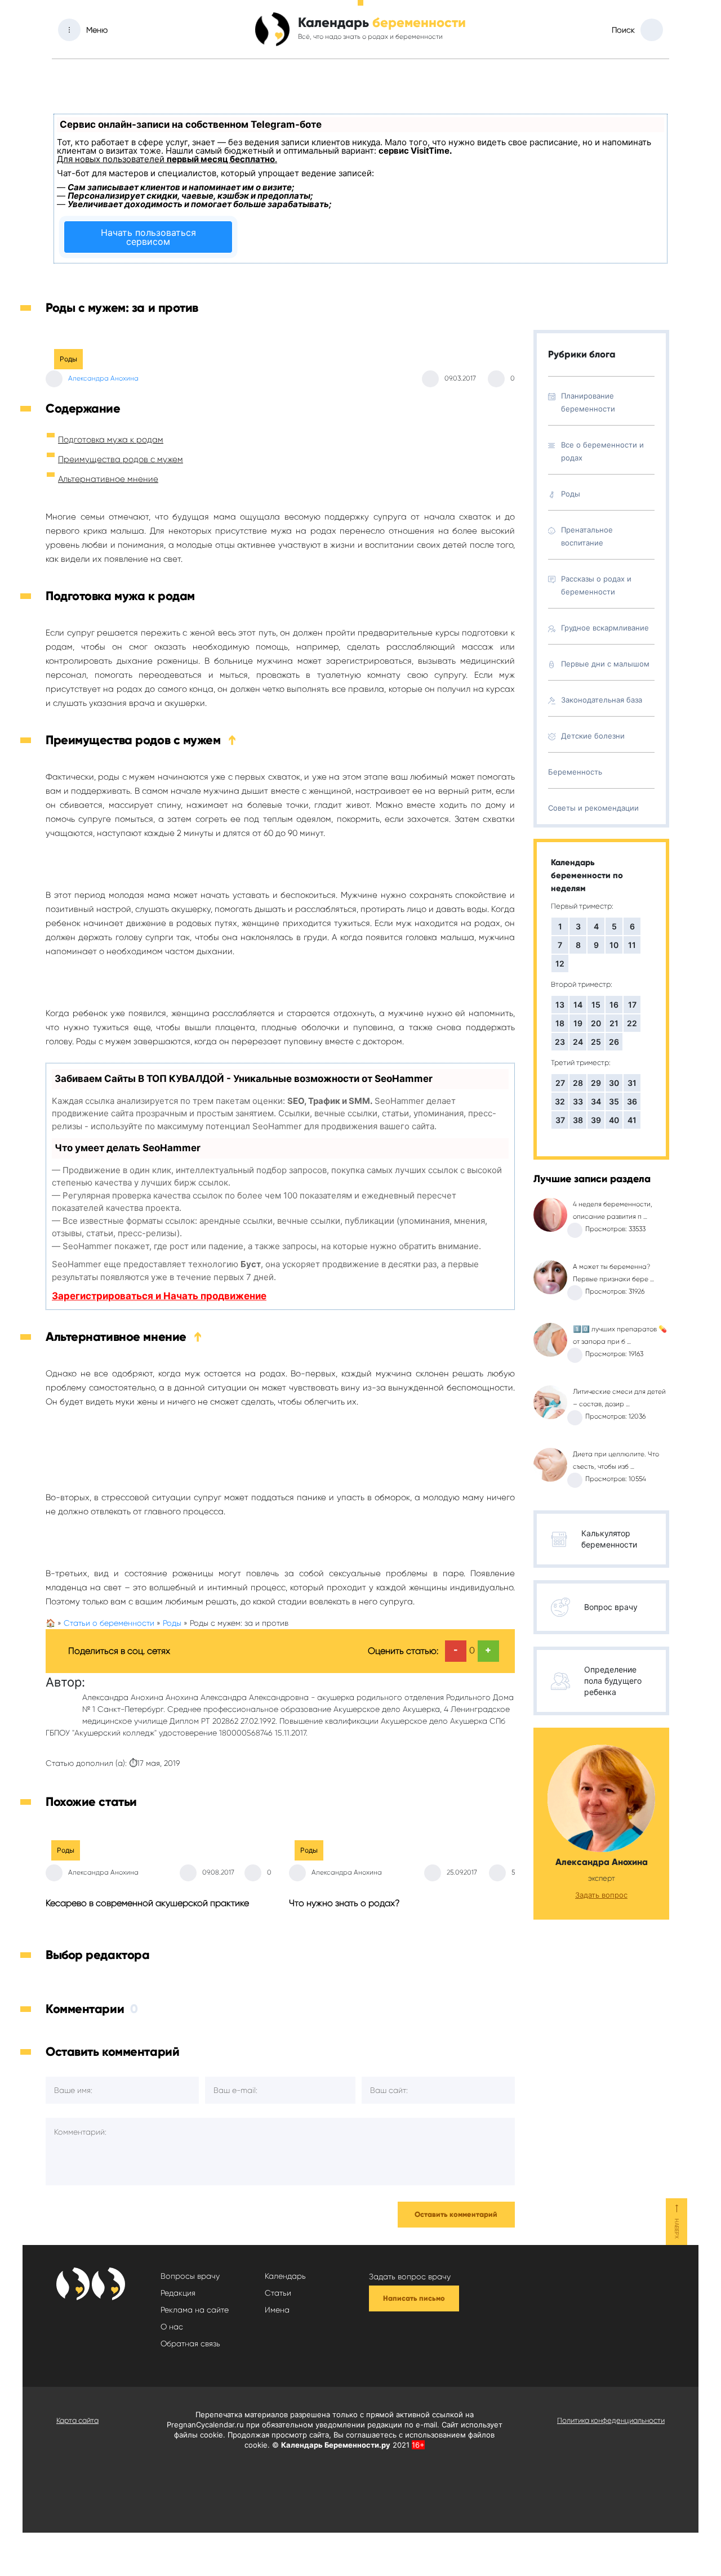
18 (560, 1023)
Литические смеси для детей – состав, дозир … (619, 1398)
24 (578, 1042)
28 (578, 1083)
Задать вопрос (601, 1895)
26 (614, 1042)
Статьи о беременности (109, 1623)
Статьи (278, 2293)
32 (560, 1101)
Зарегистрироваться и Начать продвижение (159, 1296)
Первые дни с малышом (605, 664)
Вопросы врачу (190, 2276)
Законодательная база (602, 700)
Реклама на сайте (195, 2310)
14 (578, 1005)
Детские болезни (593, 736)
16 (614, 1005)
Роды (68, 359)
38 (578, 1120)
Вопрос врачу (611, 1607)
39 (596, 1120)
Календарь (285, 2276)
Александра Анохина (103, 378)
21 (614, 1023)
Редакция (178, 2293)
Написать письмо (414, 2298)
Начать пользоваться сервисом (148, 237)
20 (596, 1023)
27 (560, 1083)
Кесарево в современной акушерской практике (147, 1903)
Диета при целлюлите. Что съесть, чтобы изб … (616, 1460)
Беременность (575, 772)
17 (632, 1005)
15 (596, 1005)
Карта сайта (77, 2420)
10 (614, 945)
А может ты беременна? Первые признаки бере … (613, 1273)
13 (560, 1005)
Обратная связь (190, 2344)
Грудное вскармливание (605, 628)
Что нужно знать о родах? (344, 1903)
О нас (172, 2327)
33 (578, 1101)
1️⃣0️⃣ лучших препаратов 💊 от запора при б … (620, 1335)
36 (632, 1101)
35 (614, 1101)
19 (578, 1023)
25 (596, 1042)
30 (614, 1083)
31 (632, 1083)
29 (596, 1083)
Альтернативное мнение (108, 479)
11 (632, 945)
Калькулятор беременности (609, 1539)
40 (614, 1120)
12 (560, 963)
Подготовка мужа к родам (111, 440)
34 (596, 1101)
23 (560, 1042)
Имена (277, 2310)
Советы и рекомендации (593, 808)
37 (560, 1120)
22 (632, 1023)
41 (632, 1120)
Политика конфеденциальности (611, 2420)
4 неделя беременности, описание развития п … (613, 1210)
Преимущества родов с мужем (121, 459)
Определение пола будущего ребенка (613, 1681)
